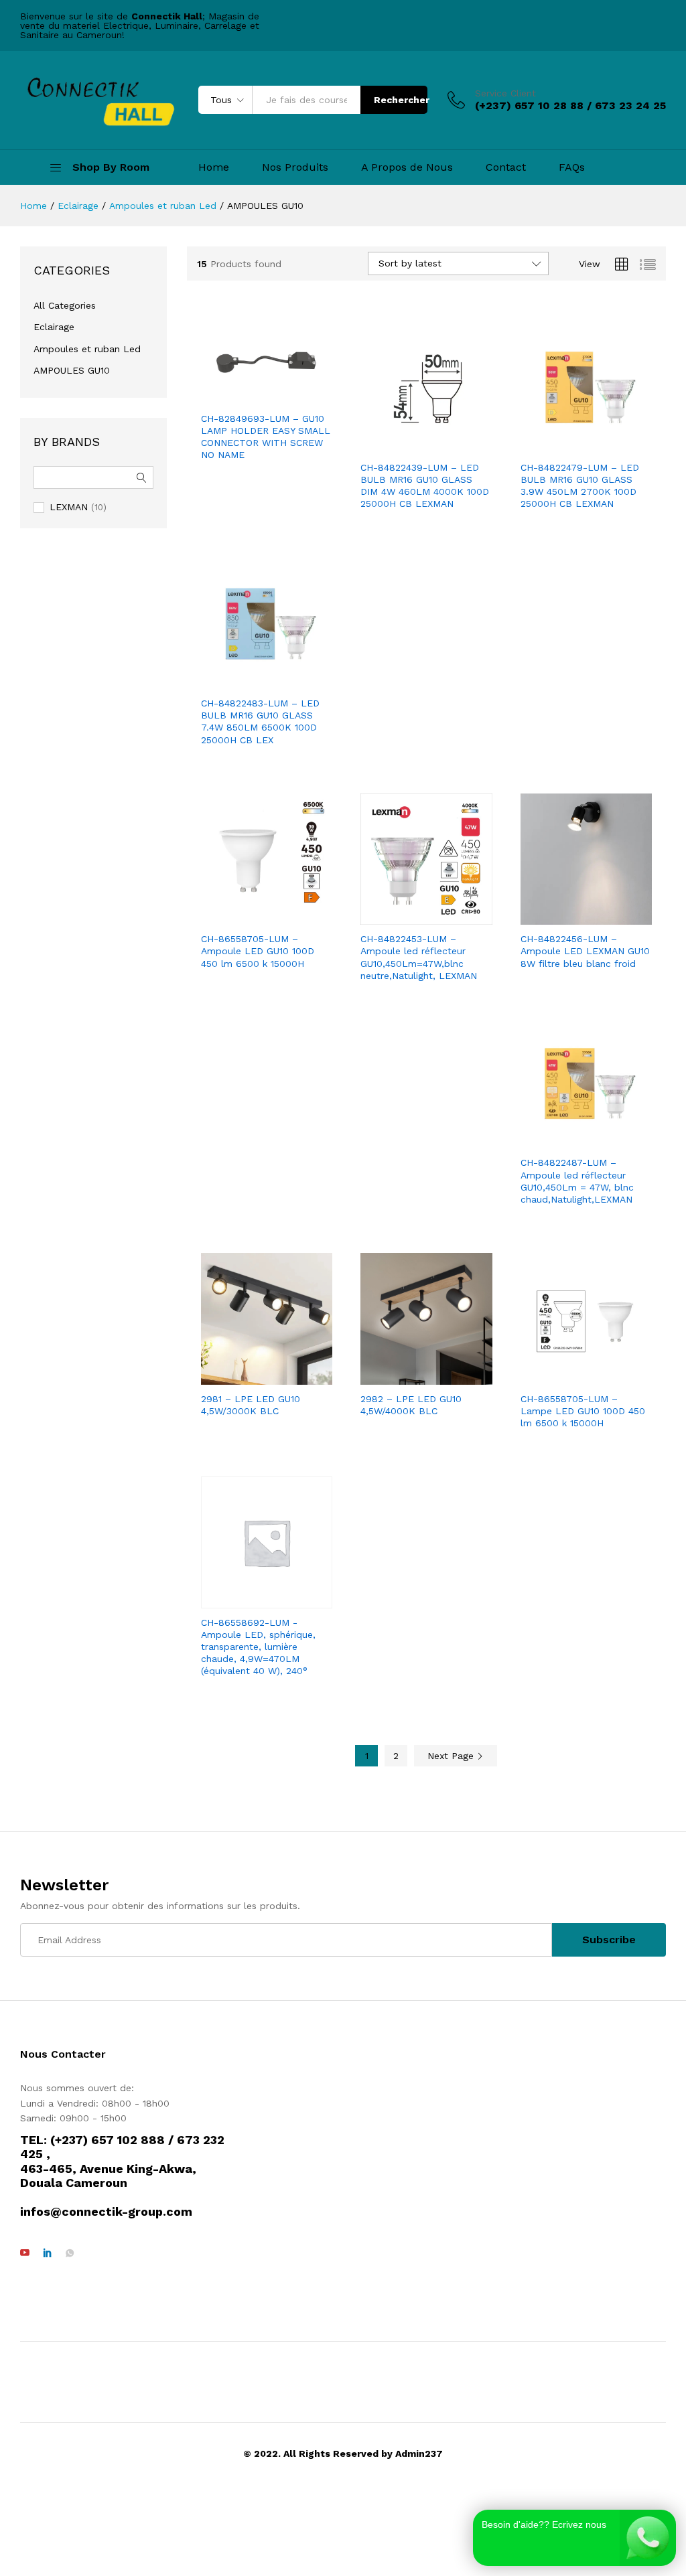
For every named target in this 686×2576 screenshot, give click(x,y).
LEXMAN (69, 507)
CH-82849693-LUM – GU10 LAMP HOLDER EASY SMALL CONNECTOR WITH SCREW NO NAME (266, 437)
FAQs (572, 167)
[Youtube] (25, 2253)
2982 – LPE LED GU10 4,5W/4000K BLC (411, 1405)
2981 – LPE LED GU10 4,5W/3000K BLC (251, 1405)
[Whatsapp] (70, 2253)
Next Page (452, 1756)
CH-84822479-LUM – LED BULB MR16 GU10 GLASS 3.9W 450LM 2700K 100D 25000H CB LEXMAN (580, 486)
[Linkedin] (48, 2253)
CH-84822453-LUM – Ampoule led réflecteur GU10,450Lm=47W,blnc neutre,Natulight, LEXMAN (419, 957)
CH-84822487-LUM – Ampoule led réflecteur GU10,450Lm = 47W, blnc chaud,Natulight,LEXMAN (577, 1181)
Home (214, 167)
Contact (506, 167)
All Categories (65, 305)
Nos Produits (295, 167)
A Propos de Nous (407, 167)
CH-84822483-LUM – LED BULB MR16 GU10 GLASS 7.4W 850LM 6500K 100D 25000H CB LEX (260, 722)
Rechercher (401, 100)
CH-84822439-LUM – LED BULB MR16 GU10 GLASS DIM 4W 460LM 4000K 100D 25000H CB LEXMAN (425, 486)
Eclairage (54, 327)
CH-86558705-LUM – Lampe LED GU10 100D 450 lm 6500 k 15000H (583, 1411)
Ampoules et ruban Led (87, 349)
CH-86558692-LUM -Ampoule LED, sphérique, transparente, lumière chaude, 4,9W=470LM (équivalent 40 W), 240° (258, 1647)
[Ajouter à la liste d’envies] (267, 396)
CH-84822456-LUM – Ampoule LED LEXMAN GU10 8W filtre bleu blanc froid (585, 951)
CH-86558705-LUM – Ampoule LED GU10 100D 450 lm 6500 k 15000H (258, 951)
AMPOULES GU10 (72, 370)
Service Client (505, 93)
